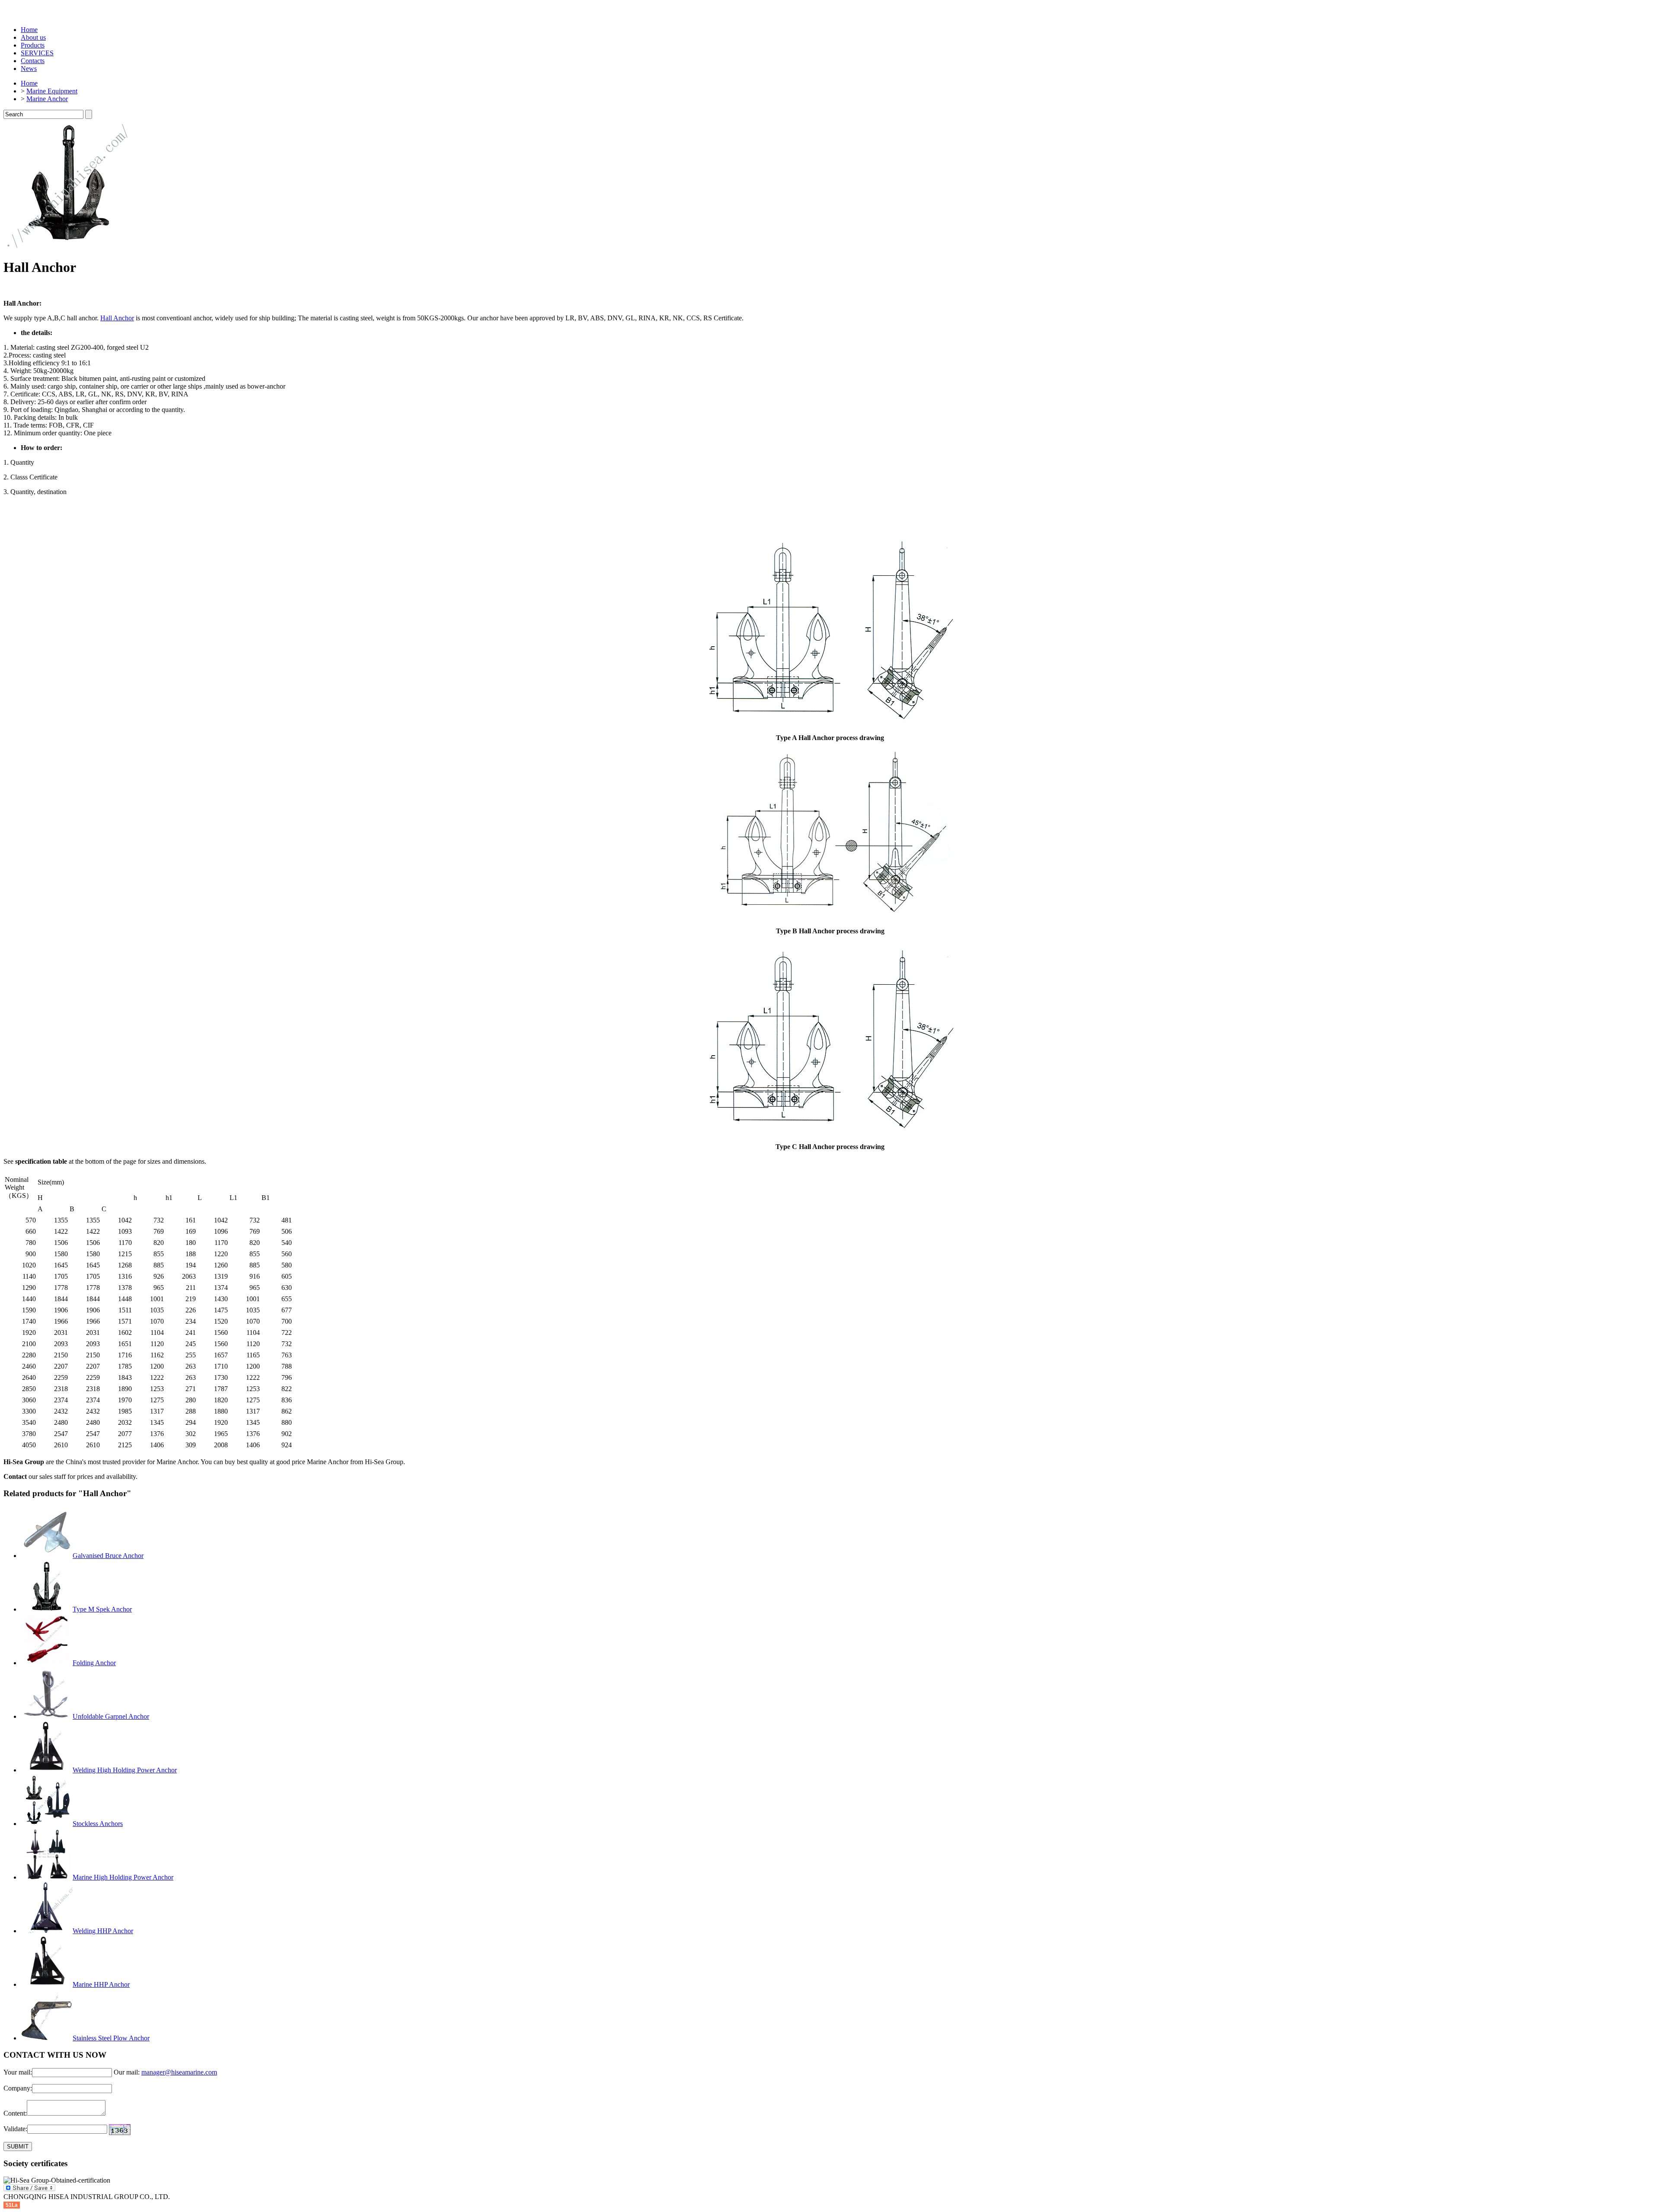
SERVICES (37, 53)
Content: (15, 2113)
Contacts (33, 61)
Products (33, 45)
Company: (18, 2088)
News (29, 69)
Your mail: (18, 2072)
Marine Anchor (47, 99)
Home (29, 30)
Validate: (15, 2129)
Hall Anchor (117, 318)
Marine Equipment (52, 91)
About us (33, 37)
